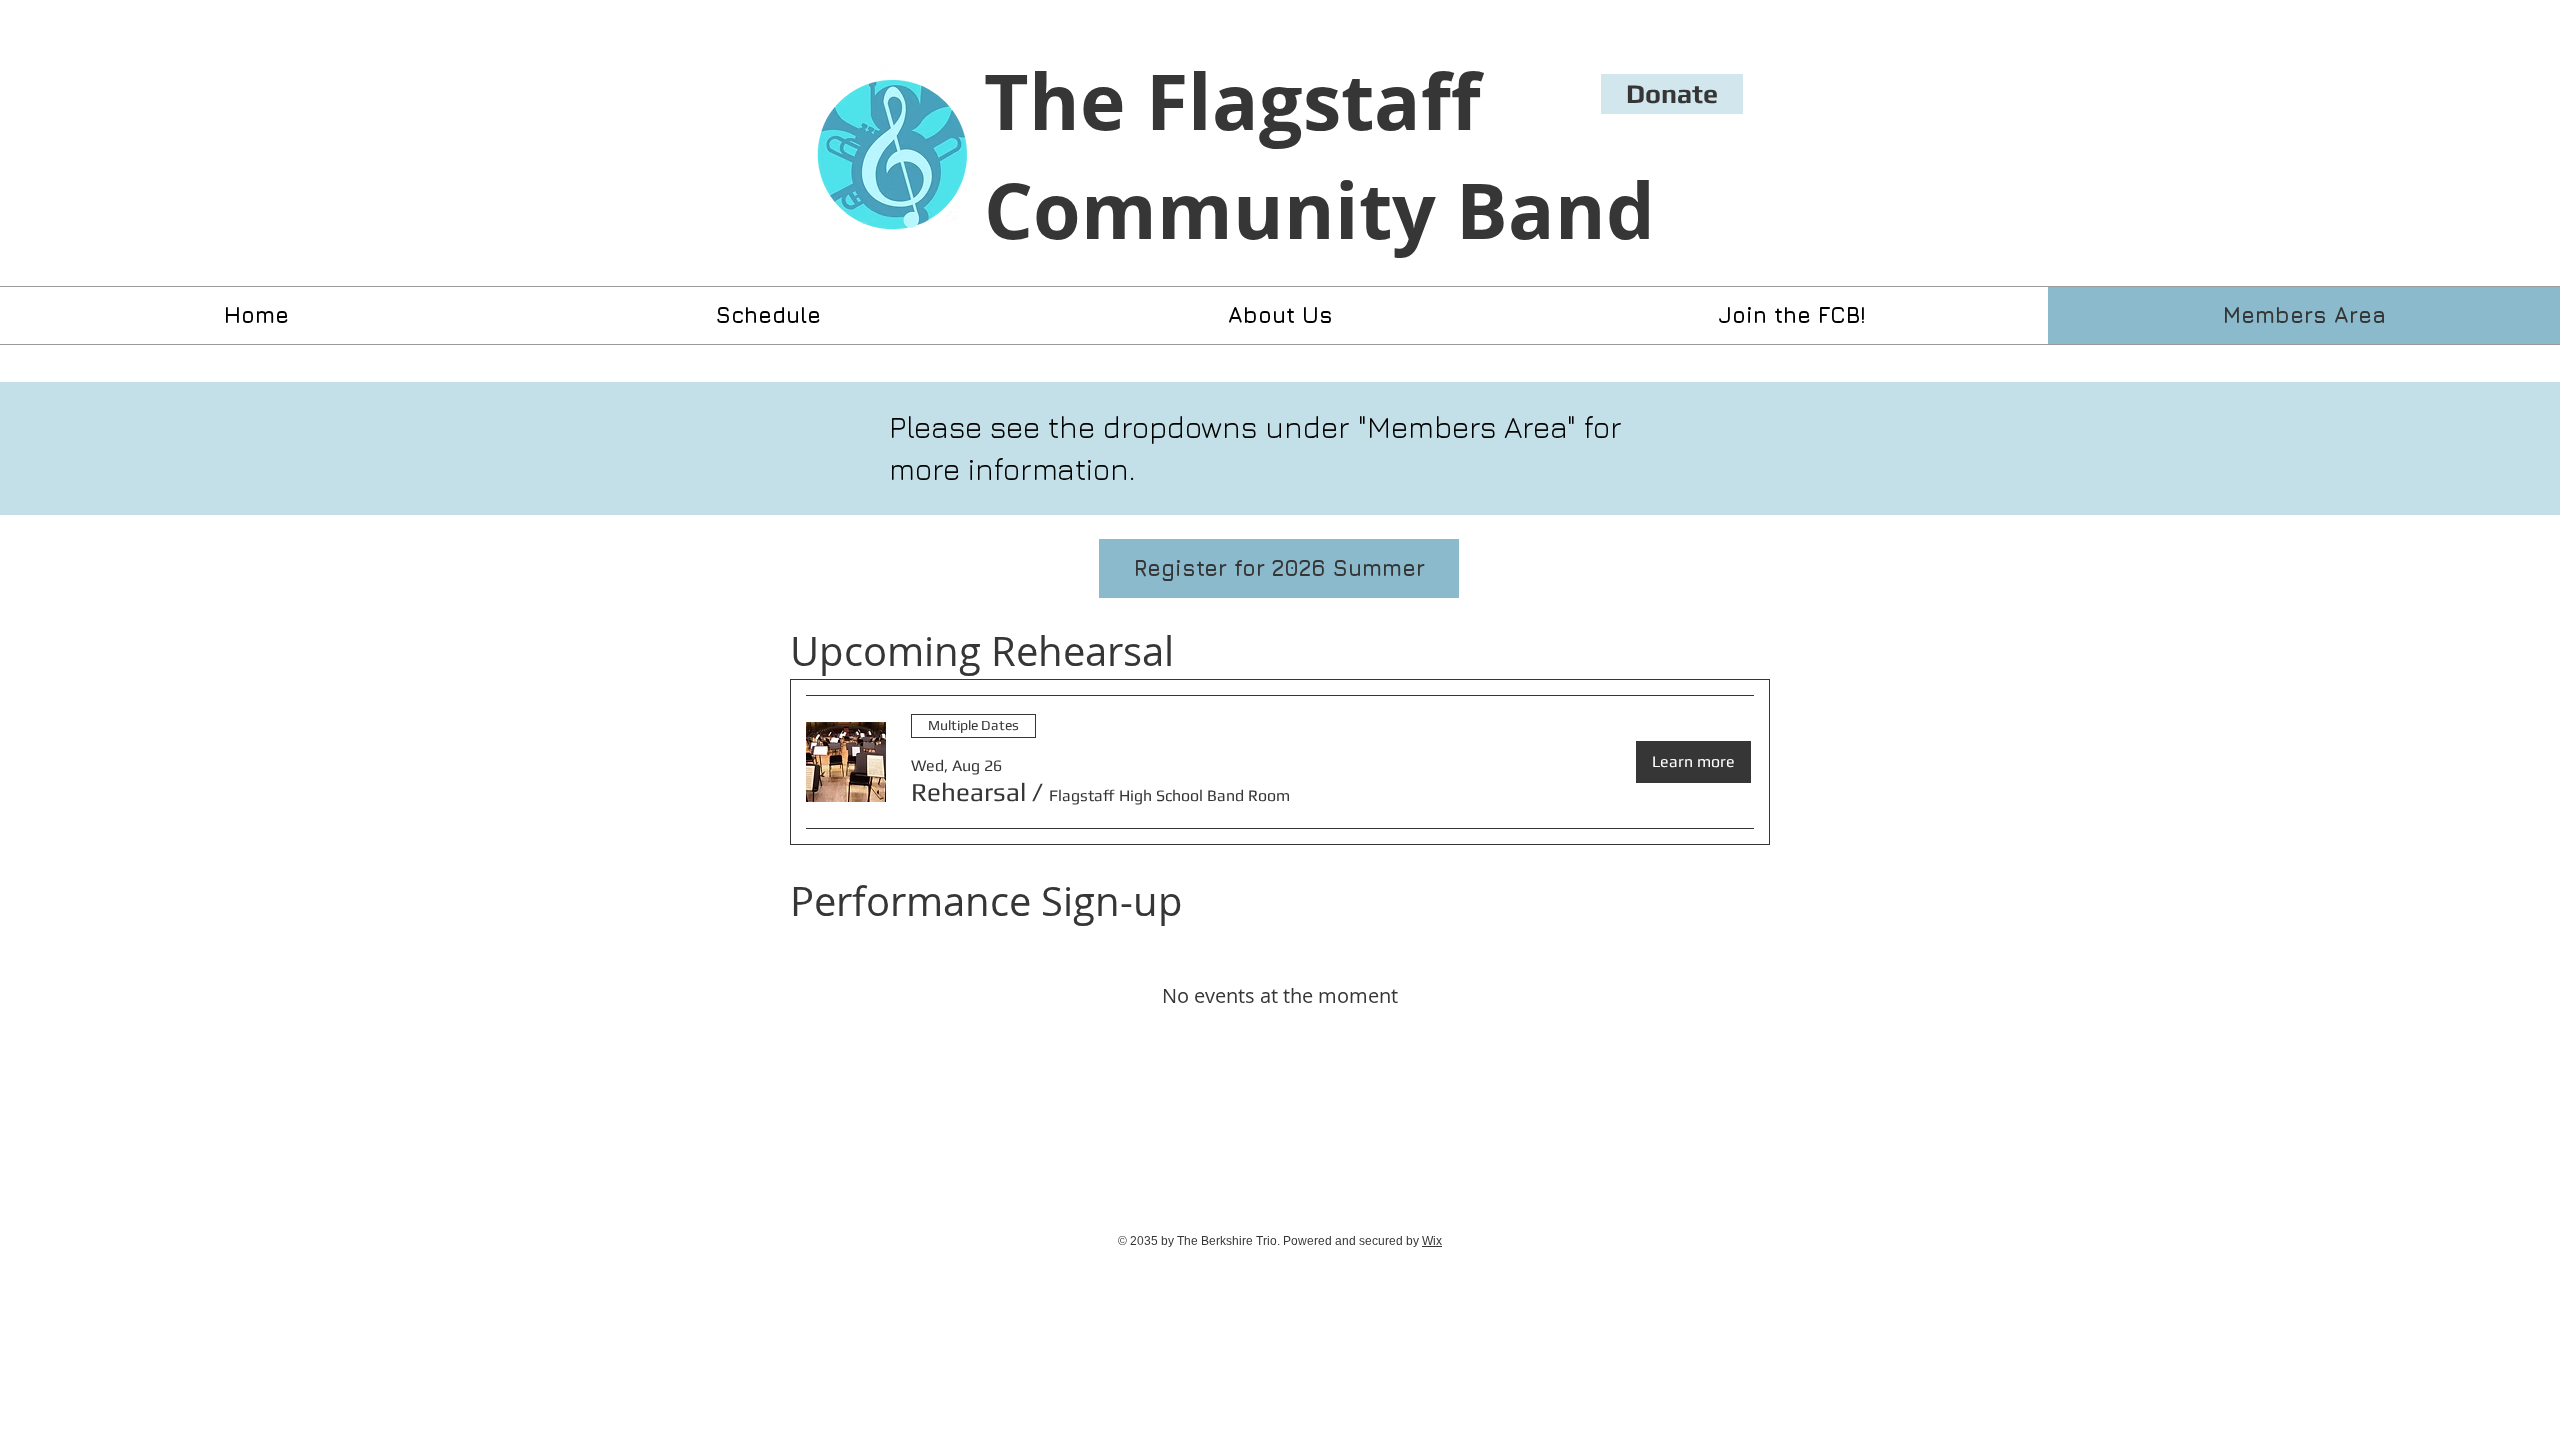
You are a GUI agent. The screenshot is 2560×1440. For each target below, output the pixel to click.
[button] (968, 792)
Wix (1432, 1241)
